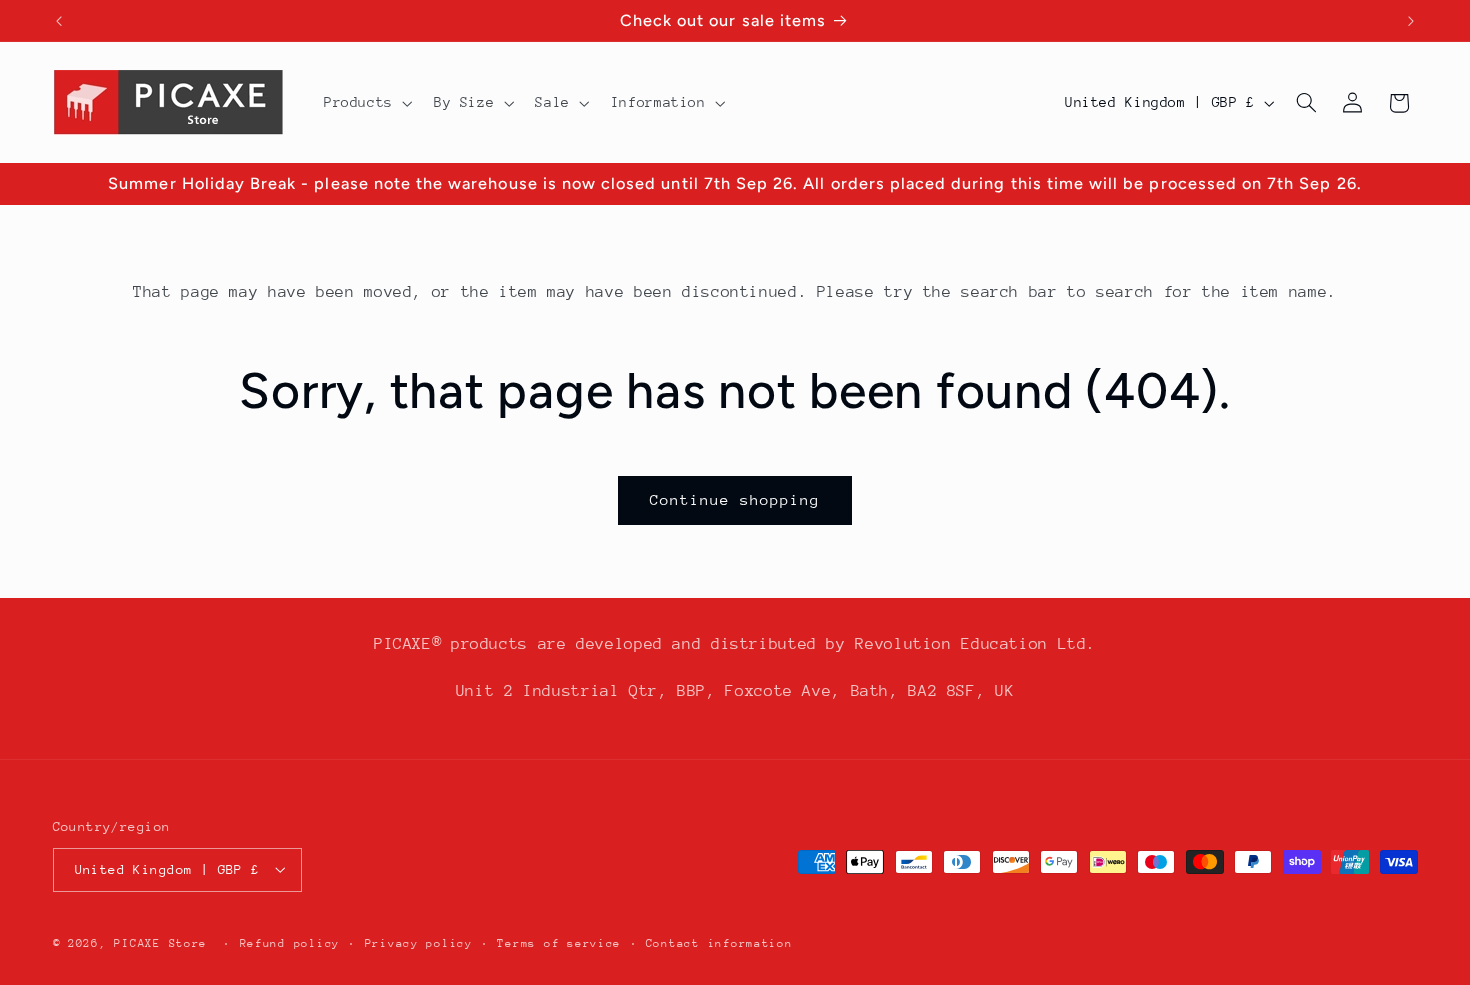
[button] (366, 103)
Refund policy (290, 942)
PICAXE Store (160, 942)
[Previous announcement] (59, 21)
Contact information (719, 942)
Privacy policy (419, 942)
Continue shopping (735, 499)
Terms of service (559, 942)
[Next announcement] (1411, 21)
